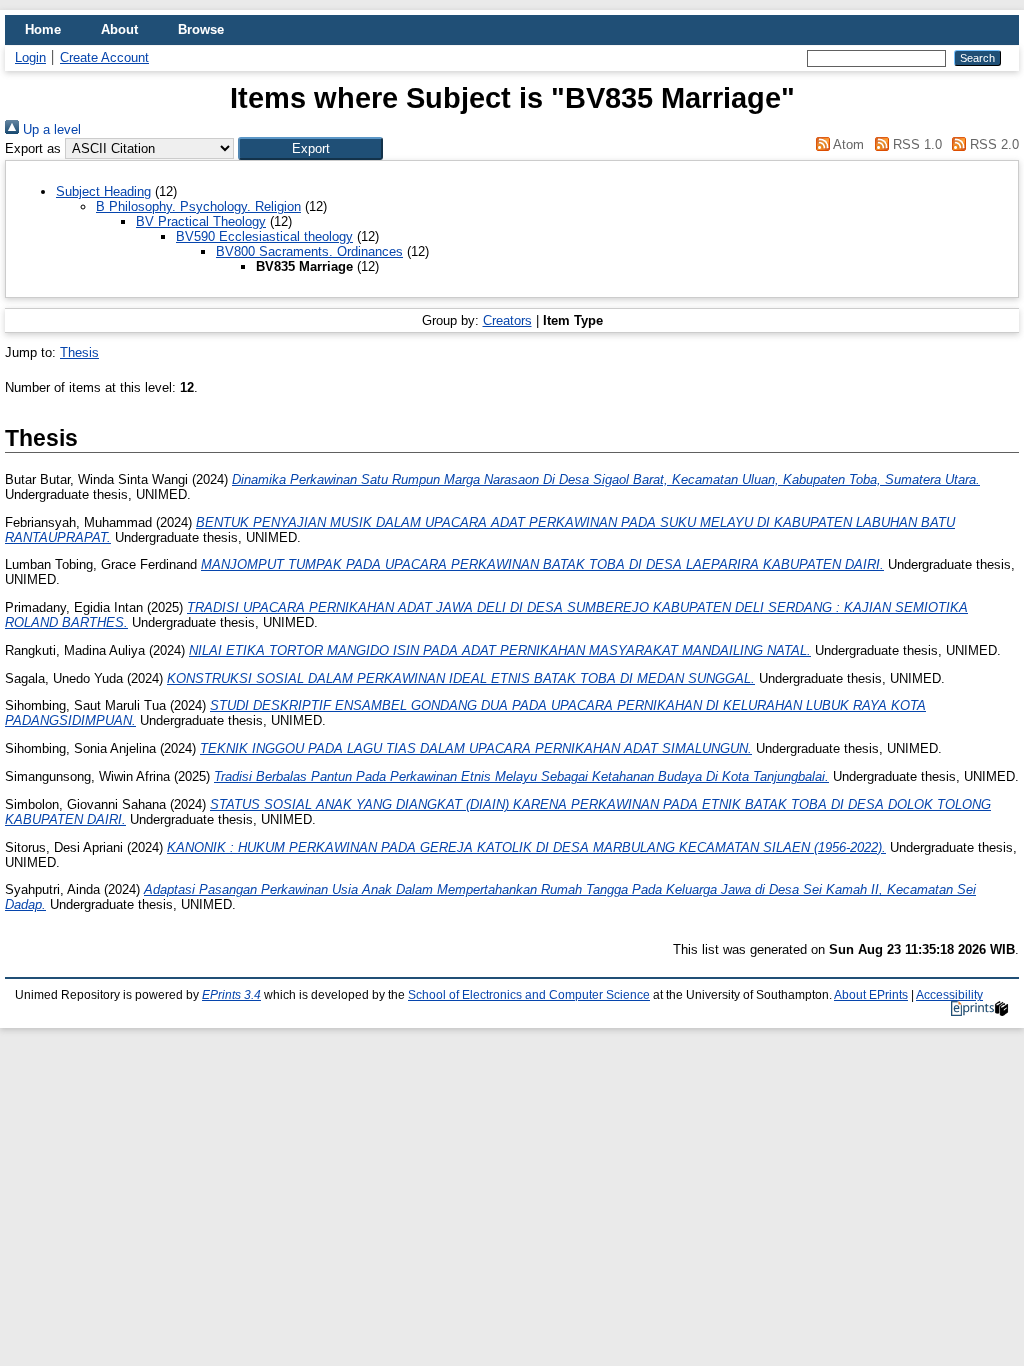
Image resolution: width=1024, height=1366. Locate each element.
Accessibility (949, 995)
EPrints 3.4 (231, 995)
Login (30, 57)
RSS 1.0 (915, 144)
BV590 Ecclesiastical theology (264, 236)
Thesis (79, 352)
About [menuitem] (119, 29)
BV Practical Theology (201, 221)
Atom (847, 144)
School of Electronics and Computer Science (529, 995)
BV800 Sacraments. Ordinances (309, 251)
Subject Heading (103, 191)
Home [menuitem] (43, 29)
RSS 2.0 (992, 144)
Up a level (50, 129)
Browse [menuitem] (201, 29)
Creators (507, 320)
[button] (310, 148)
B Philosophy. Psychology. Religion (198, 206)
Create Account (104, 57)
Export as (33, 148)
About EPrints (871, 995)
